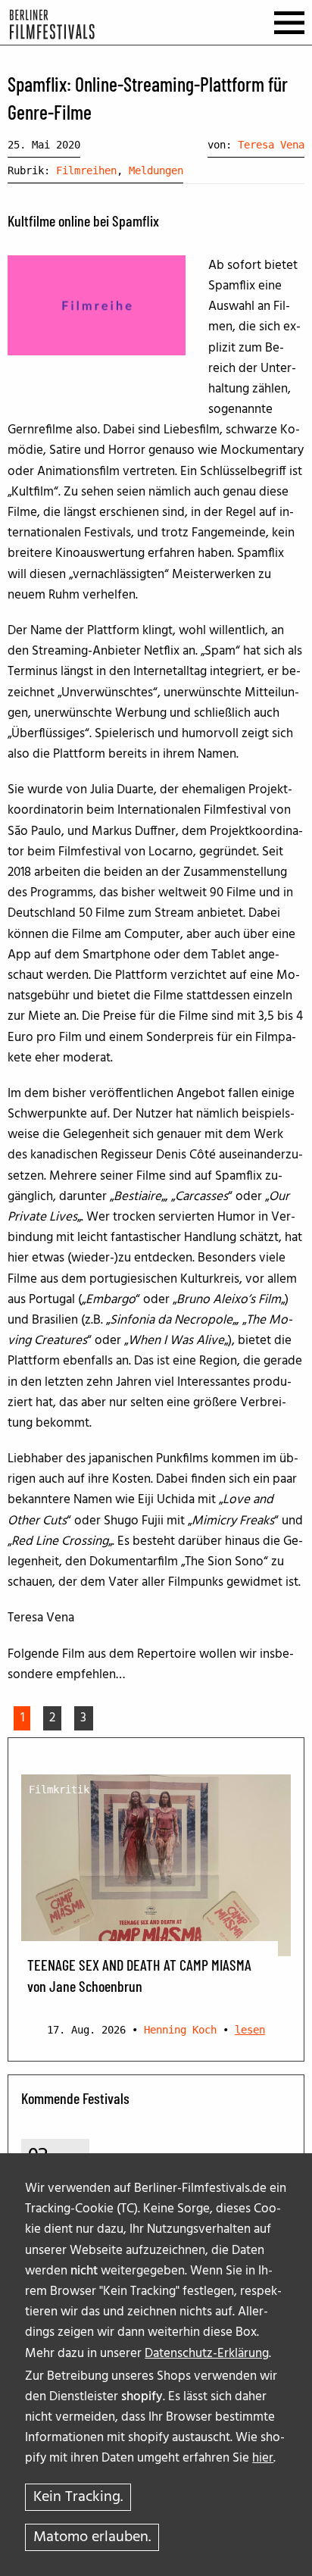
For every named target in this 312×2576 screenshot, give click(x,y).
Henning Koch (180, 2030)
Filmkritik (59, 1790)
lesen (250, 2030)
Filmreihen (86, 170)
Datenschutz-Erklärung (207, 2354)
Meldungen (156, 170)
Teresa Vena (271, 145)
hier (263, 2458)
